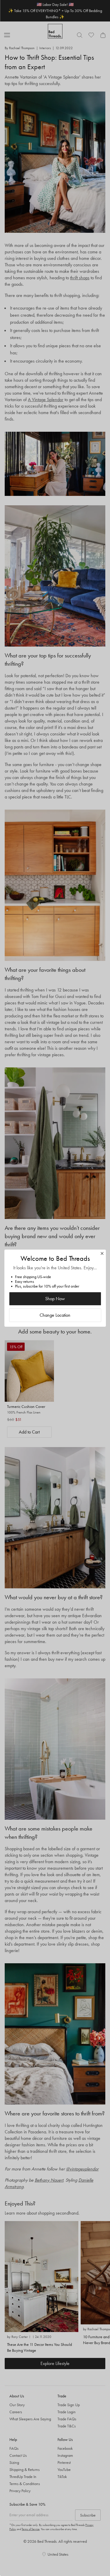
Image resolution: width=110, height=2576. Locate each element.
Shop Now (55, 1299)
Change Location (55, 1315)
